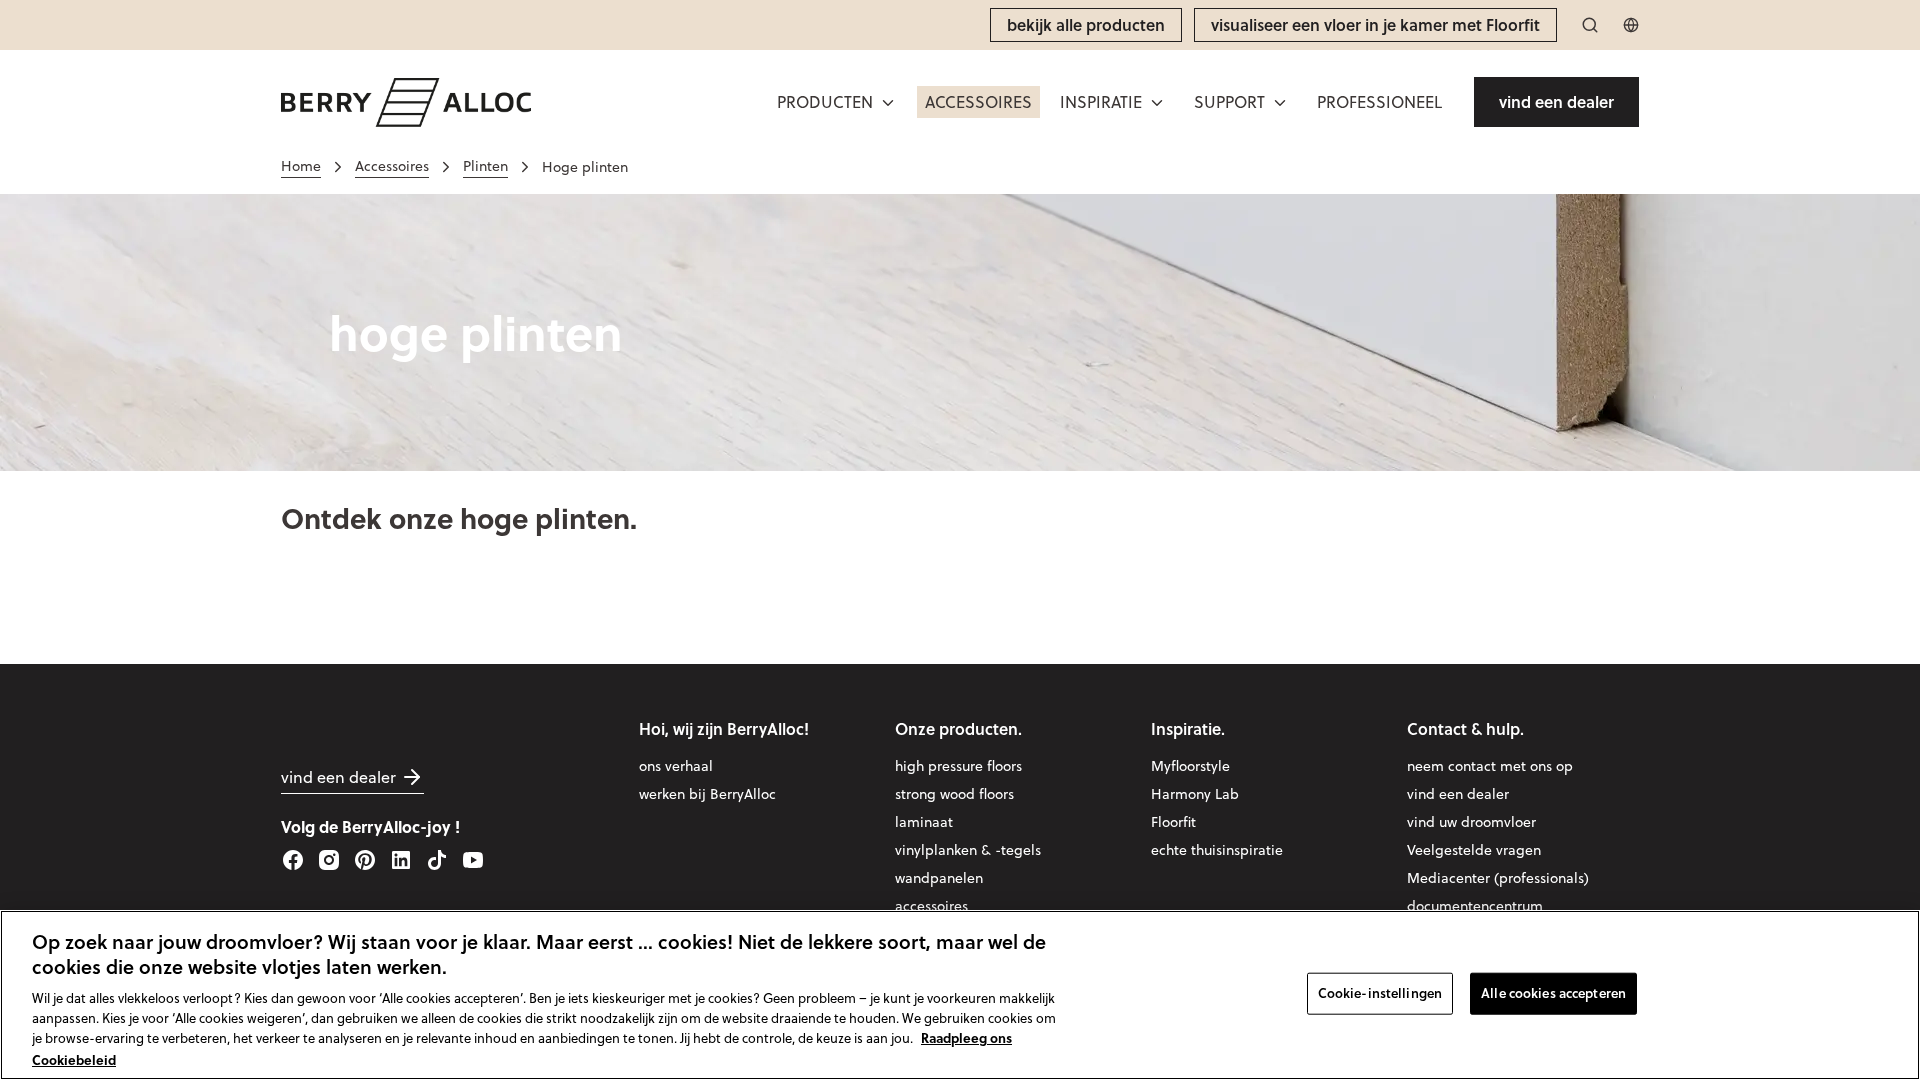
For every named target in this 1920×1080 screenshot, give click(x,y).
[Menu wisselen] (888, 102)
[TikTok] (437, 860)
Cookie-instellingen (1380, 993)
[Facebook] (293, 860)
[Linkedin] (401, 860)
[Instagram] (329, 860)
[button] (837, 102)
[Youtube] (473, 860)
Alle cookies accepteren (1553, 993)
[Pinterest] (365, 860)
